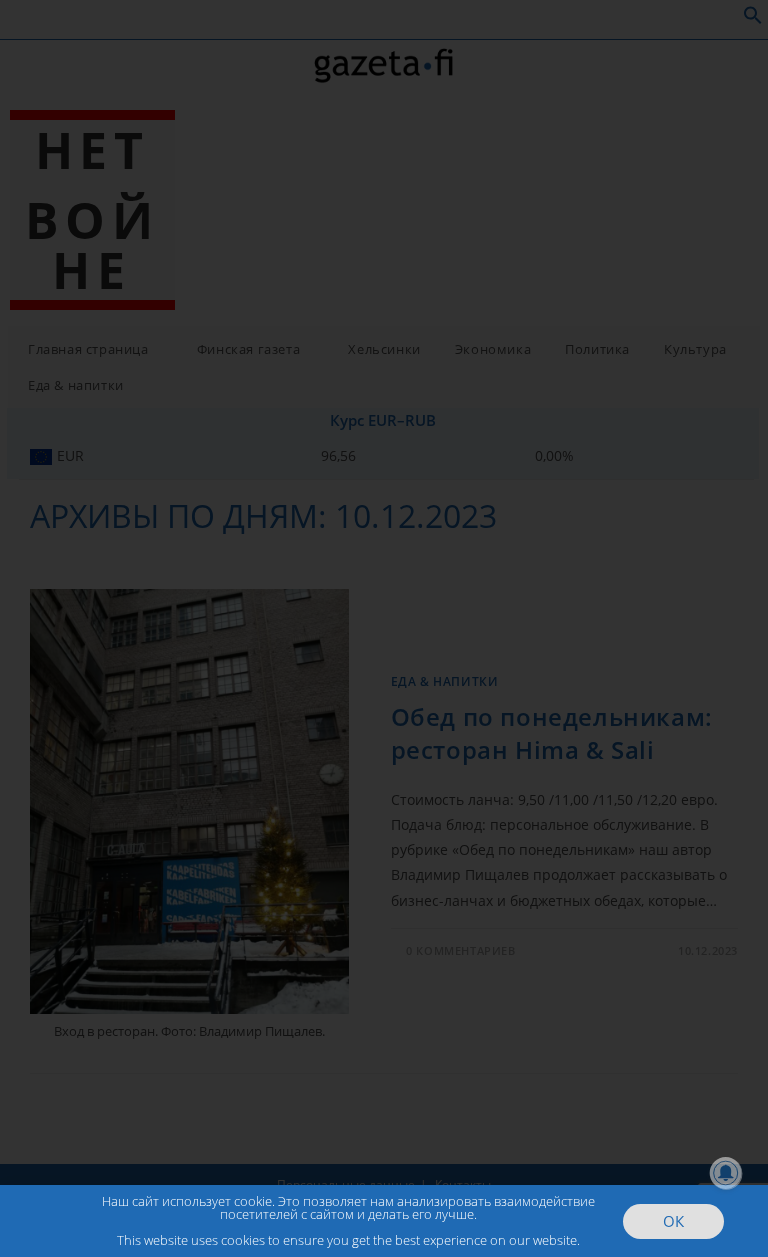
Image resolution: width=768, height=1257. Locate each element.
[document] (384, 628)
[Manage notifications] (726, 1173)
